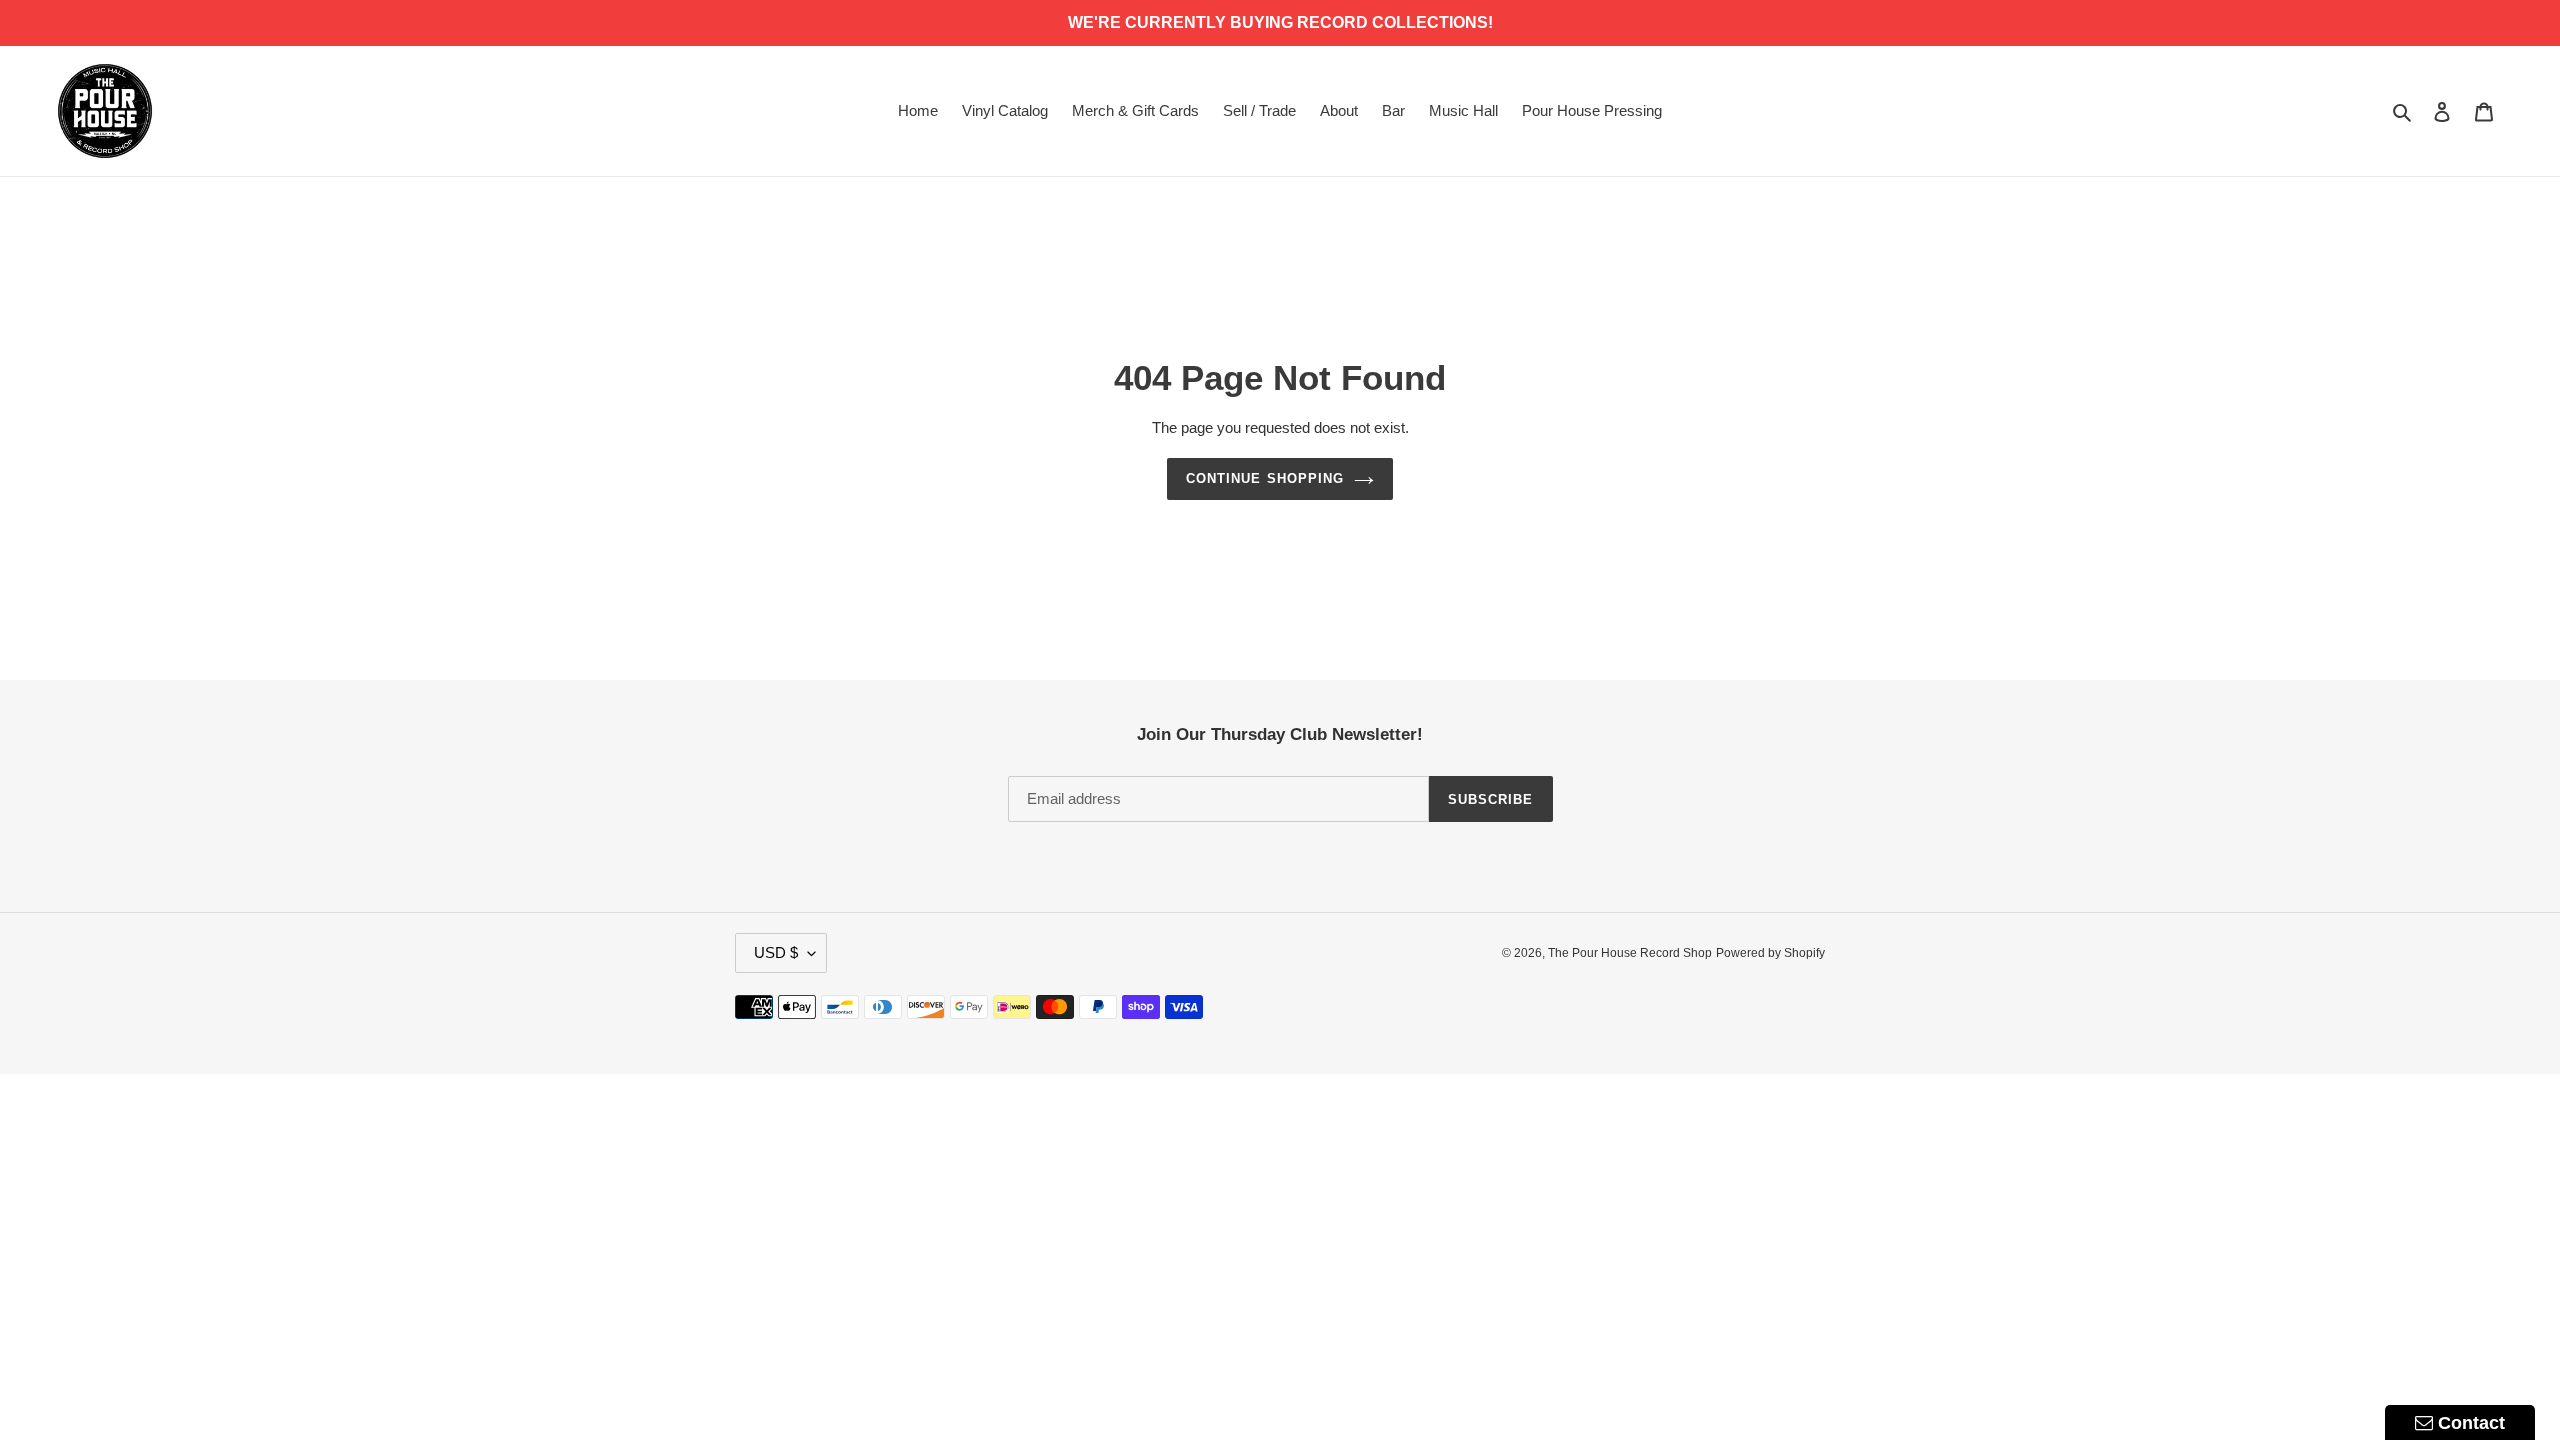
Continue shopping (1265, 478)
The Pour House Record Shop (1630, 953)
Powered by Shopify (1770, 953)
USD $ (776, 952)
